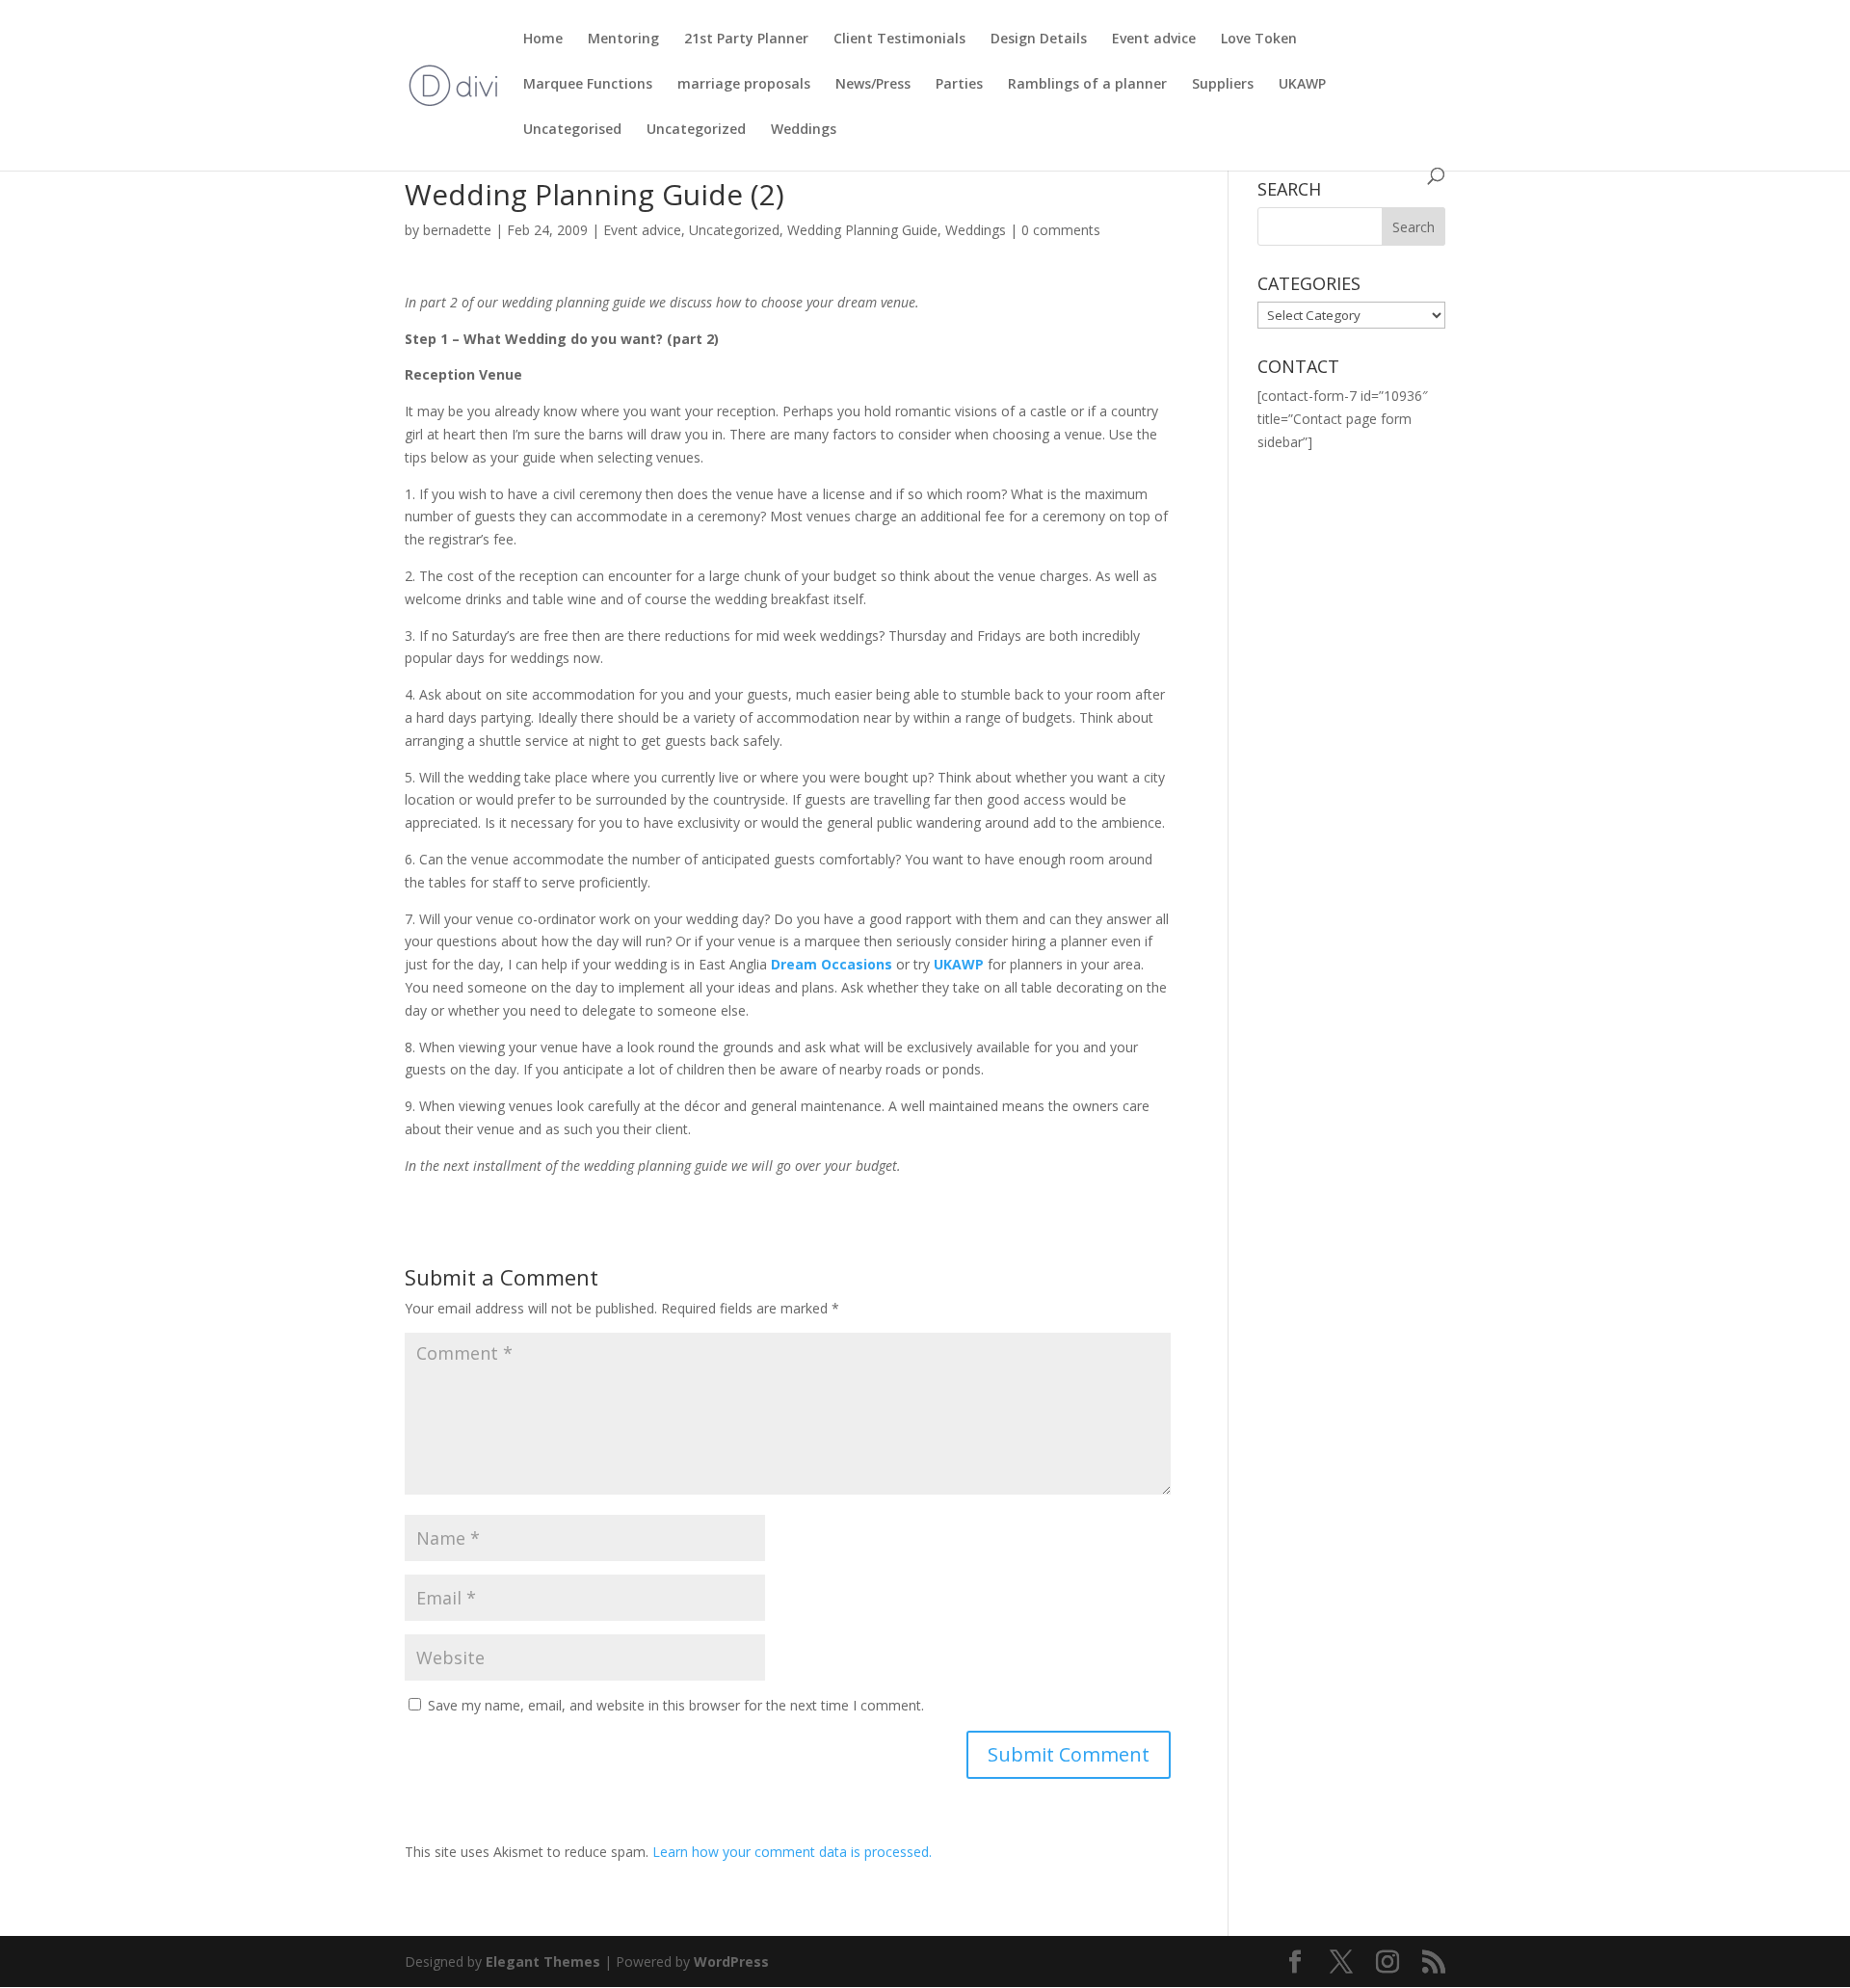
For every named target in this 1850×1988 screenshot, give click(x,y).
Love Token (1259, 40)
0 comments (1061, 230)
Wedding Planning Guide (862, 230)
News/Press (873, 85)
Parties (959, 85)
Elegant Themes (543, 1961)
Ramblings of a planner (1087, 85)
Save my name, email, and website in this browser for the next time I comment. (676, 1705)
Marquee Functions (588, 85)
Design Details (1039, 40)
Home (543, 40)
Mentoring (623, 40)
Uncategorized (696, 130)
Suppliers (1223, 85)
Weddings (804, 130)
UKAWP (1302, 85)
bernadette (457, 230)
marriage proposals (744, 85)
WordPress (731, 1961)
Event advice (1154, 40)
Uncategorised (572, 130)
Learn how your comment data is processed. (792, 1852)
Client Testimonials (899, 40)
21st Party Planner (746, 40)
